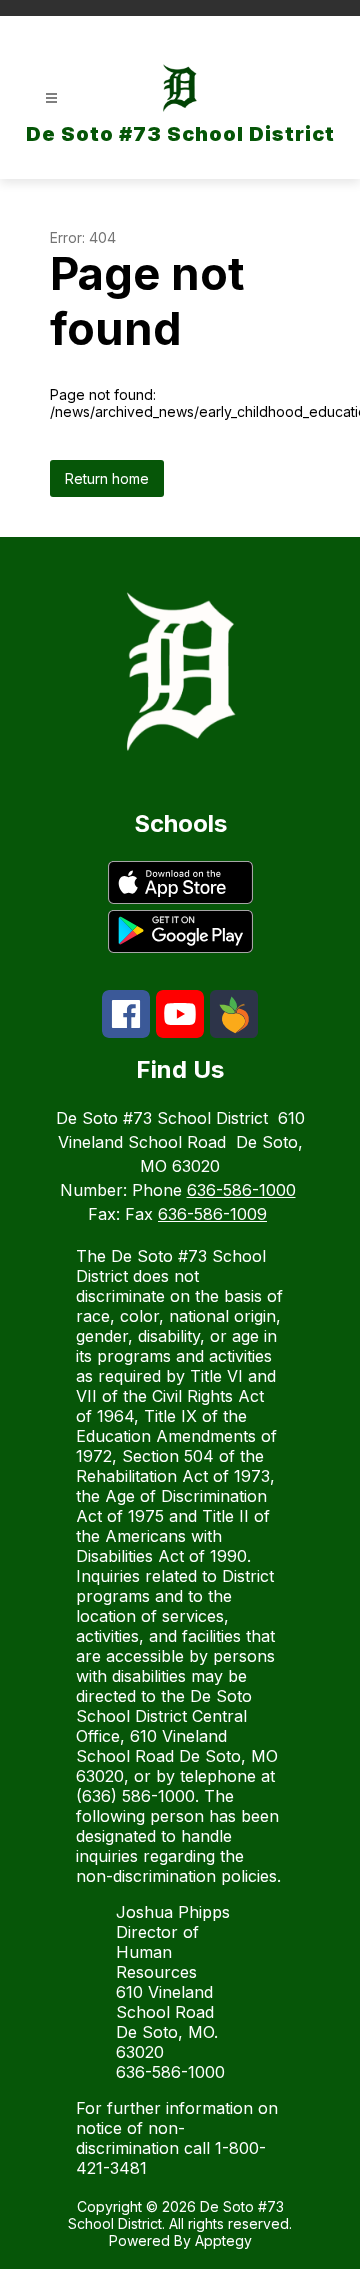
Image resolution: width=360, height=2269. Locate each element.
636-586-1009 (212, 1214)
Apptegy (223, 2240)
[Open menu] (51, 98)
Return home (107, 478)
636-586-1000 (241, 1190)
